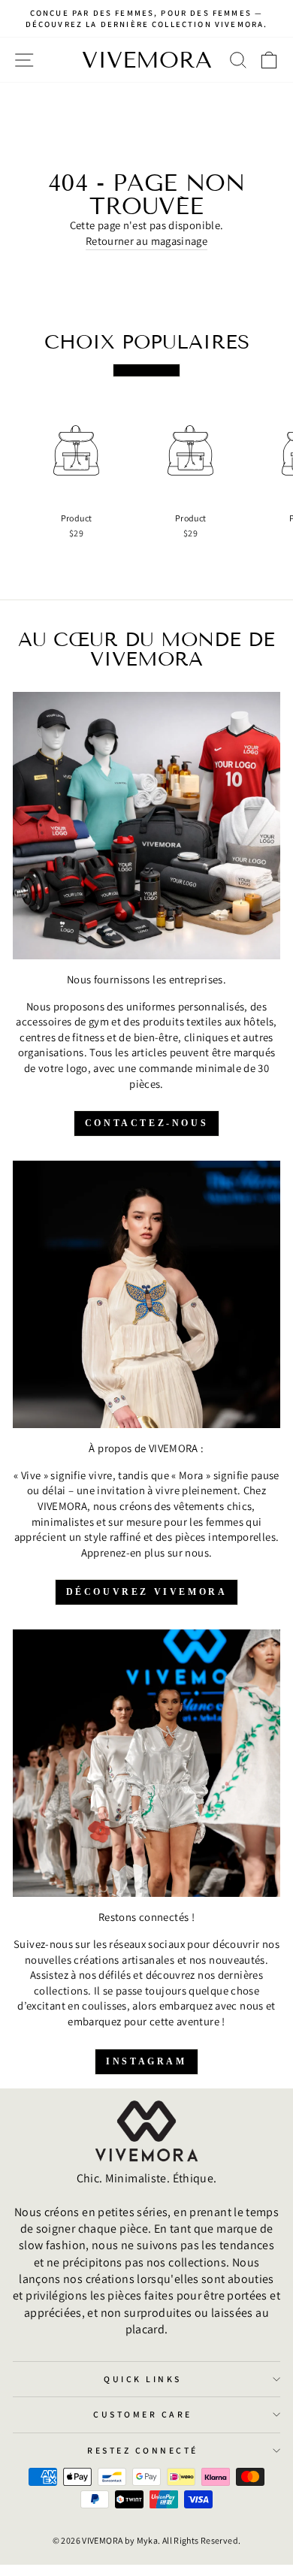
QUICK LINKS (143, 2379)
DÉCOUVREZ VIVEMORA (147, 1592)
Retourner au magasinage (146, 241)
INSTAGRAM (146, 2061)
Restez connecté (143, 2450)
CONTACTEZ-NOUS (146, 1123)
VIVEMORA (147, 60)
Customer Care (143, 2414)
